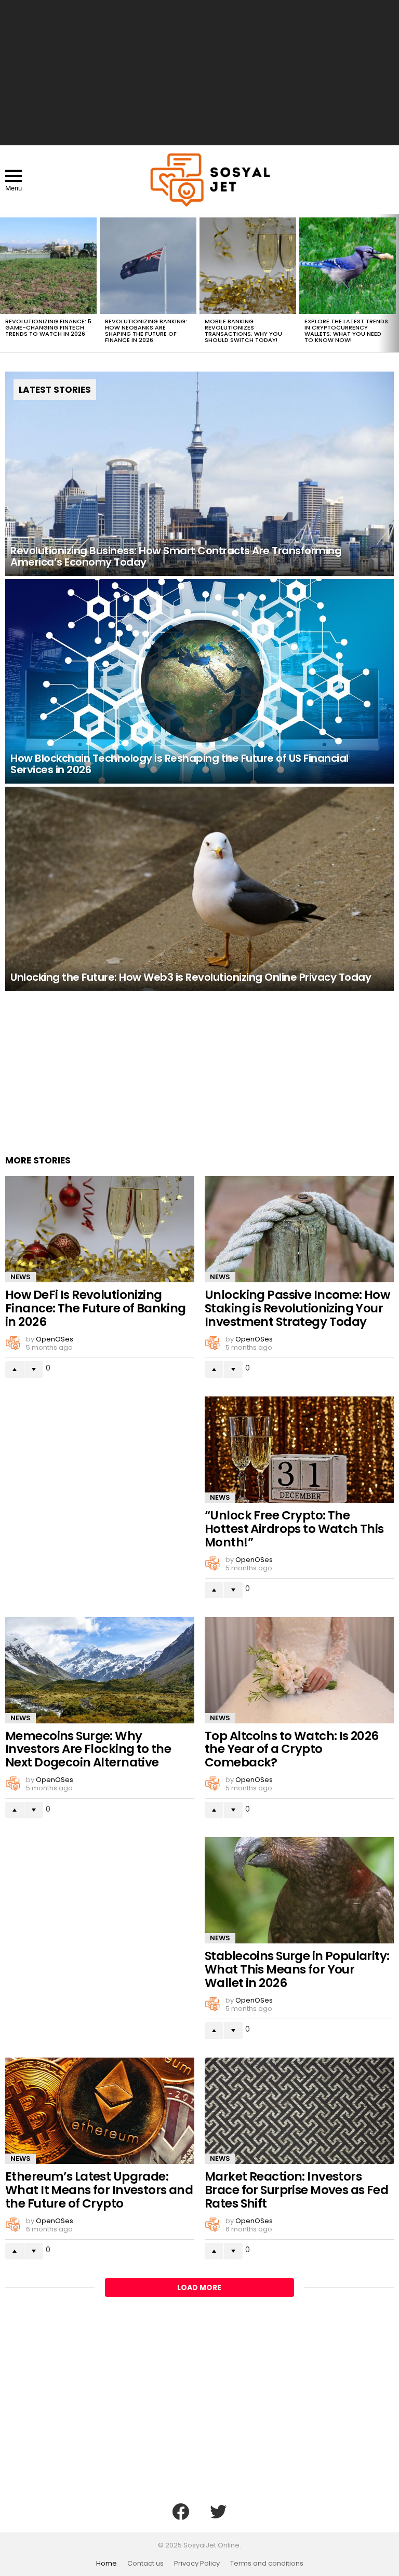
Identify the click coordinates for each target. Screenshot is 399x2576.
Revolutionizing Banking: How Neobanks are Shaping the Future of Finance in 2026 (146, 331)
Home (107, 2564)
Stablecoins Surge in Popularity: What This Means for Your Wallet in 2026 (297, 1969)
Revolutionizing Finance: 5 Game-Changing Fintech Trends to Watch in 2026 (48, 327)
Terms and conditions (267, 2564)
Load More (199, 2287)
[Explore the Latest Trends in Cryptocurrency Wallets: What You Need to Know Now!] (348, 266)
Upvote (15, 1369)
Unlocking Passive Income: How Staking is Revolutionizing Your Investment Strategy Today (297, 1308)
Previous (5, 283)
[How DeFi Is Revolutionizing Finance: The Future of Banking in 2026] (100, 1229)
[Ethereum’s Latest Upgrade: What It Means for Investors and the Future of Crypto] (100, 2111)
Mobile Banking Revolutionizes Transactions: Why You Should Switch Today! (243, 331)
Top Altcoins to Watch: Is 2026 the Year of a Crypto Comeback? (292, 1749)
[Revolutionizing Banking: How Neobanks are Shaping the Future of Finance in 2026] (148, 266)
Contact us (145, 2564)
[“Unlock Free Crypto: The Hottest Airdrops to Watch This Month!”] (299, 1450)
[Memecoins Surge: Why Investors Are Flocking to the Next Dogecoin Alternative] (100, 1670)
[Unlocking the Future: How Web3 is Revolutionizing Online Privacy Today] (199, 889)
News (21, 1277)
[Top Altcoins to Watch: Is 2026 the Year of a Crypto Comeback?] (299, 1670)
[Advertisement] (199, 73)
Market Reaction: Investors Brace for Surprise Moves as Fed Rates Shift (296, 2190)
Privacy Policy (197, 2564)
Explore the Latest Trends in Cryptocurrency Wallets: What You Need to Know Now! (346, 331)
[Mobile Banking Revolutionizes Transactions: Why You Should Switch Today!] (248, 266)
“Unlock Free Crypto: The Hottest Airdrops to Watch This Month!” (294, 1529)
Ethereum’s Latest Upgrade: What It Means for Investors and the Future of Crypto (99, 2190)
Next (394, 283)
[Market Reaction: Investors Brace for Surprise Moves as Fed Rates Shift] (299, 2111)
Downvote (34, 1369)
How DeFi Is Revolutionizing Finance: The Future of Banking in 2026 (96, 1308)
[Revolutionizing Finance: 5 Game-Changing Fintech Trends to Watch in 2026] (48, 266)
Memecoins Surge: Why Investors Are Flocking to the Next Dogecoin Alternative (88, 1749)
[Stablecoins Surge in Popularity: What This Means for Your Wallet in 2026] (299, 1890)
